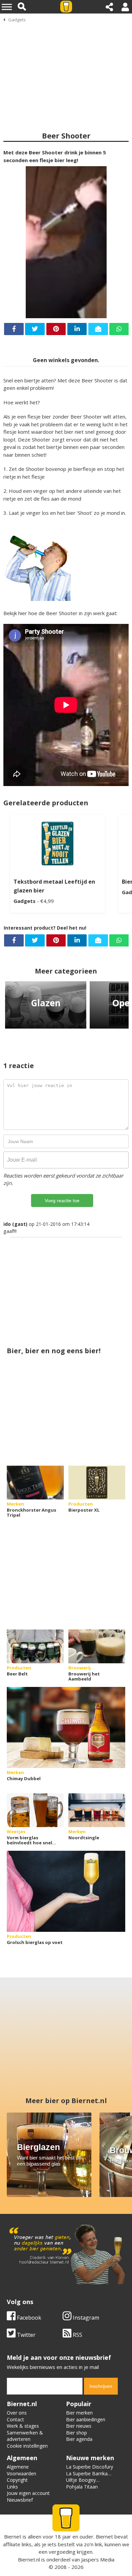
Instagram (85, 2318)
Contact (15, 2419)
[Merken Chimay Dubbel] (66, 1727)
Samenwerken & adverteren (25, 2436)
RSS (77, 2335)
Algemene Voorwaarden (21, 2470)
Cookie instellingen (27, 2446)
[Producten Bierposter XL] (97, 1483)
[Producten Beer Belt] (35, 1646)
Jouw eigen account (28, 2493)
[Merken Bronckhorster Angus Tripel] (35, 1483)
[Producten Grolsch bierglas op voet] (66, 1891)
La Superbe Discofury (90, 2467)
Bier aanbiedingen (86, 2419)
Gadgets (17, 20)
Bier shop (76, 2433)
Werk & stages (23, 2426)
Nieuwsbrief (20, 2500)
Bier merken (79, 2413)
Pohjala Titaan (82, 2487)
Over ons (17, 2413)
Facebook (28, 2318)
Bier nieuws (79, 2426)
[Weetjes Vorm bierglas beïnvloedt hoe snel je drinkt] (35, 1810)
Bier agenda (79, 2439)
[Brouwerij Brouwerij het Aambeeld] (97, 1646)
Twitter (26, 2335)
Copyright (17, 2480)
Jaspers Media (98, 2559)
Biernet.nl (29, 2559)
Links (12, 2487)
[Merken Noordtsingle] (97, 1810)
